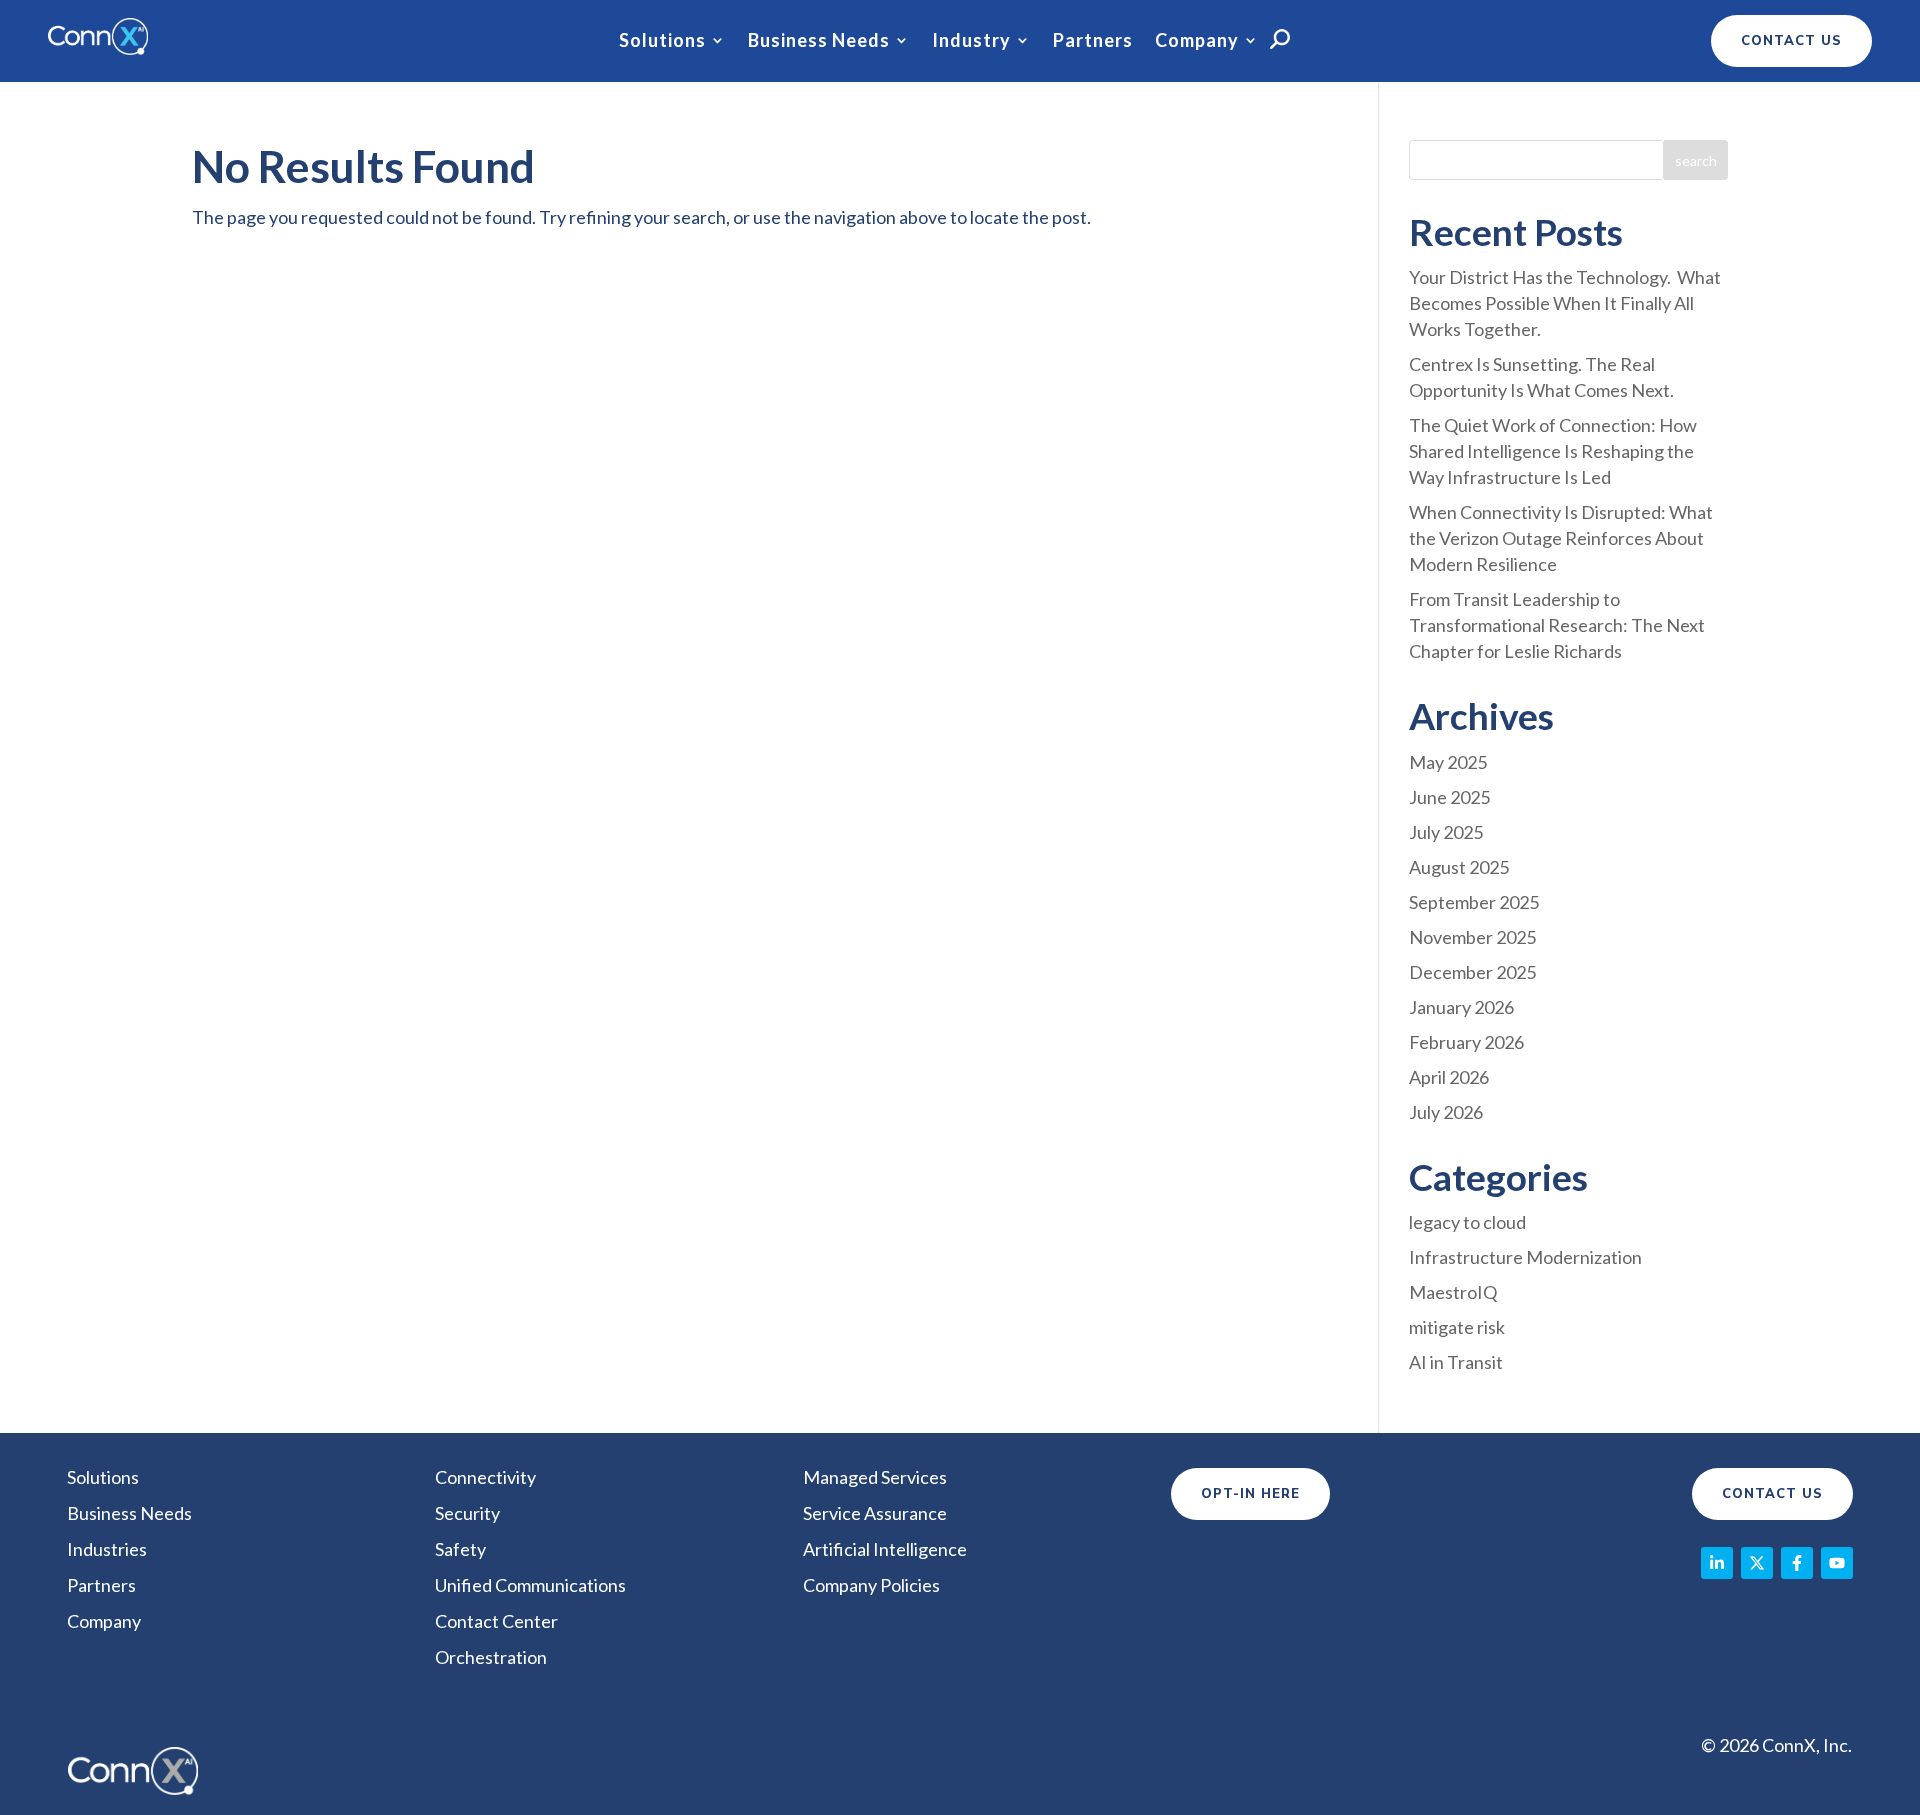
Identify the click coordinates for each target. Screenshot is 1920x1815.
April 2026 (1449, 1077)
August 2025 (1459, 867)
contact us (1791, 41)
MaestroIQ (1453, 1292)
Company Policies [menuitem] (871, 1585)
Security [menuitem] (467, 1513)
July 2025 (1446, 832)
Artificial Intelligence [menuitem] (885, 1549)
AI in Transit (1456, 1362)
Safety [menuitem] (460, 1549)
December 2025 (1472, 972)
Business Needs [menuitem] (129, 1513)
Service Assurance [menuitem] (875, 1513)
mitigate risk (1457, 1327)
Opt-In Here (1250, 1494)
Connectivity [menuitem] (485, 1477)
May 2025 (1448, 762)
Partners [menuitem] (101, 1585)
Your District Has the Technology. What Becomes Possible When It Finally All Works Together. (1565, 303)
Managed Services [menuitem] (875, 1477)
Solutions (662, 41)
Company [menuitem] (104, 1621)
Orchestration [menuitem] (491, 1657)
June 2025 (1449, 797)
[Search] (1696, 160)
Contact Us (1772, 1494)
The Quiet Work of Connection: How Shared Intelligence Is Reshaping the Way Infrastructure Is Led (1553, 451)
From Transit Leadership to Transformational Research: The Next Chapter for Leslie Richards (1557, 625)
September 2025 (1474, 902)
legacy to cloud (1467, 1222)
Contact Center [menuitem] (496, 1621)
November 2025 (1472, 937)
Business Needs (819, 41)
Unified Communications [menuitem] (530, 1585)
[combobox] (1536, 160)
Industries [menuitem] (107, 1549)
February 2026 (1466, 1042)
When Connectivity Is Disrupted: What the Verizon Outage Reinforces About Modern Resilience (1561, 538)
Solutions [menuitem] (103, 1477)
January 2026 (1461, 1007)
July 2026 (1446, 1112)
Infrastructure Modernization (1525, 1257)
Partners (1093, 41)
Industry (971, 41)
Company (1197, 41)
